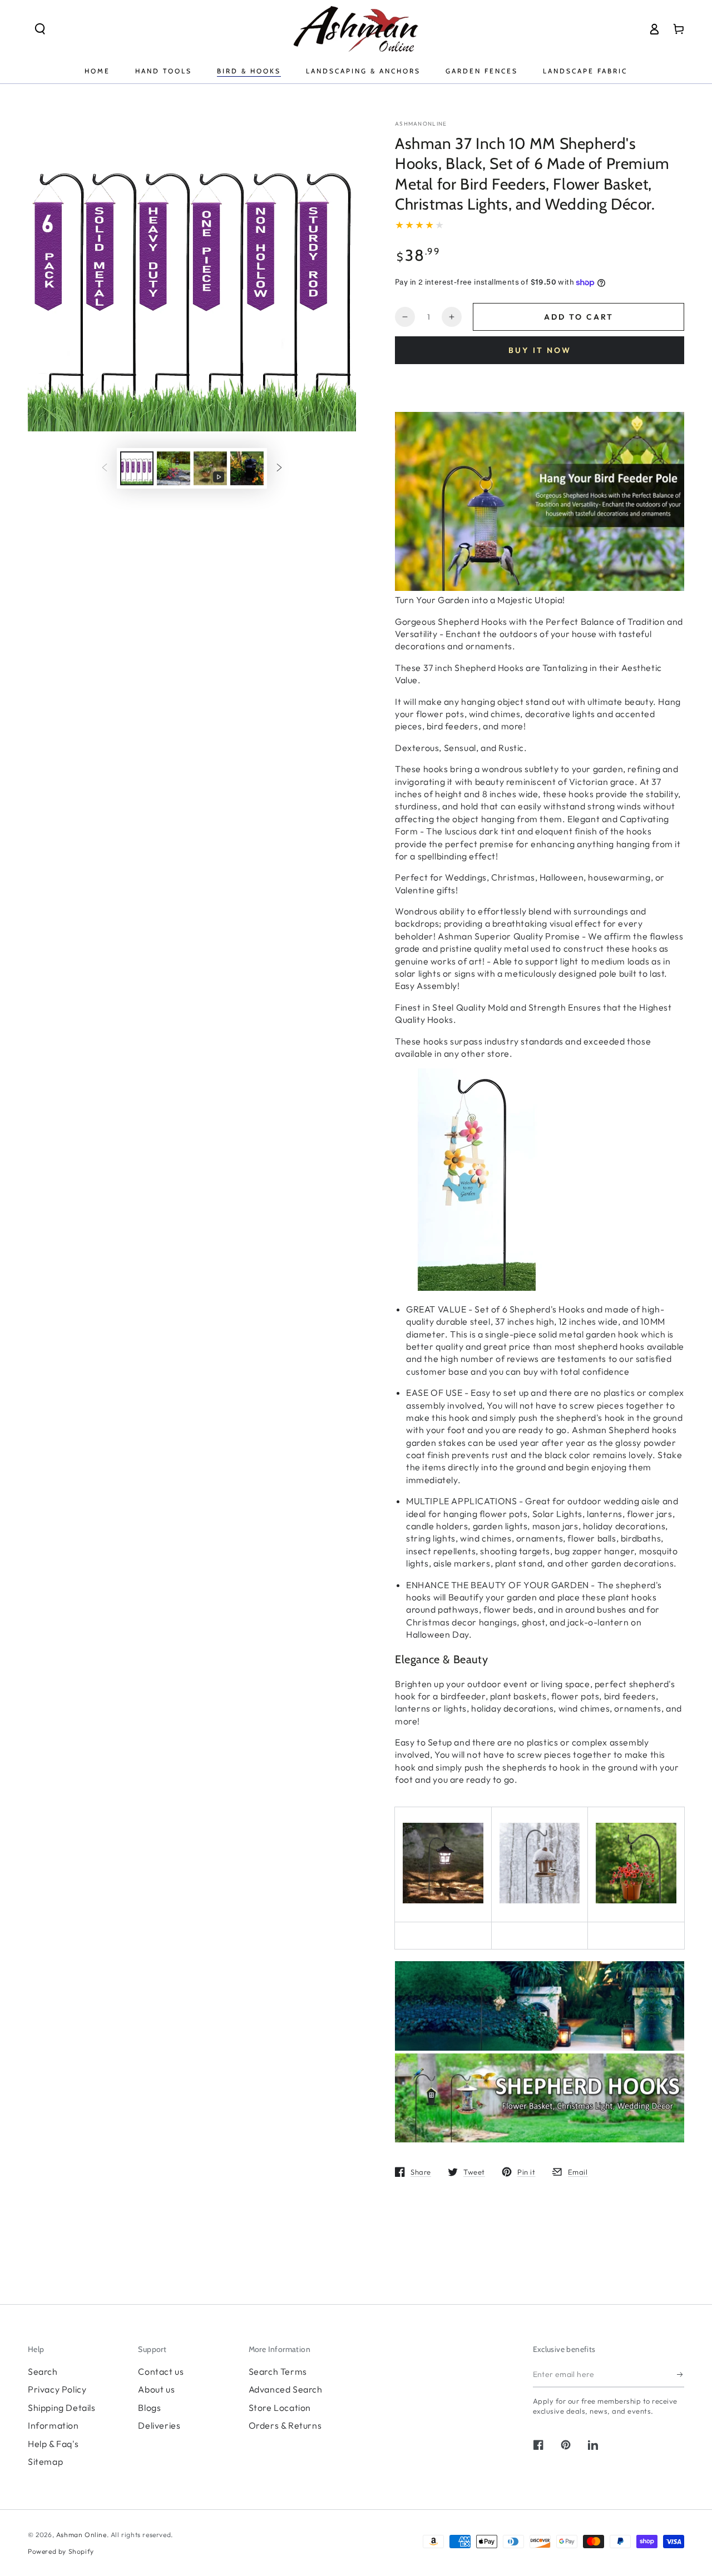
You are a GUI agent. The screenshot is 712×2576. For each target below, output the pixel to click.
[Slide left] (105, 469)
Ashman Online (81, 2535)
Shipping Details (62, 2408)
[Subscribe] (681, 2375)
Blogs (149, 2408)
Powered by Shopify (61, 2551)
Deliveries (159, 2425)
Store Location (280, 2408)
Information (53, 2425)
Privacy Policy (57, 2389)
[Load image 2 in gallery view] (174, 468)
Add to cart (579, 317)
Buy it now (540, 350)
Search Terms (278, 2371)
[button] (40, 29)
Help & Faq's (53, 2444)
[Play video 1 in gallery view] (210, 468)
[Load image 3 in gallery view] (247, 468)
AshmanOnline (421, 124)
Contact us (161, 2371)
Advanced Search (286, 2389)
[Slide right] (279, 469)
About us (156, 2389)
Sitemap (45, 2461)
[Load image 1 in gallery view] (137, 468)
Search (43, 2371)
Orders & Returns (285, 2425)
